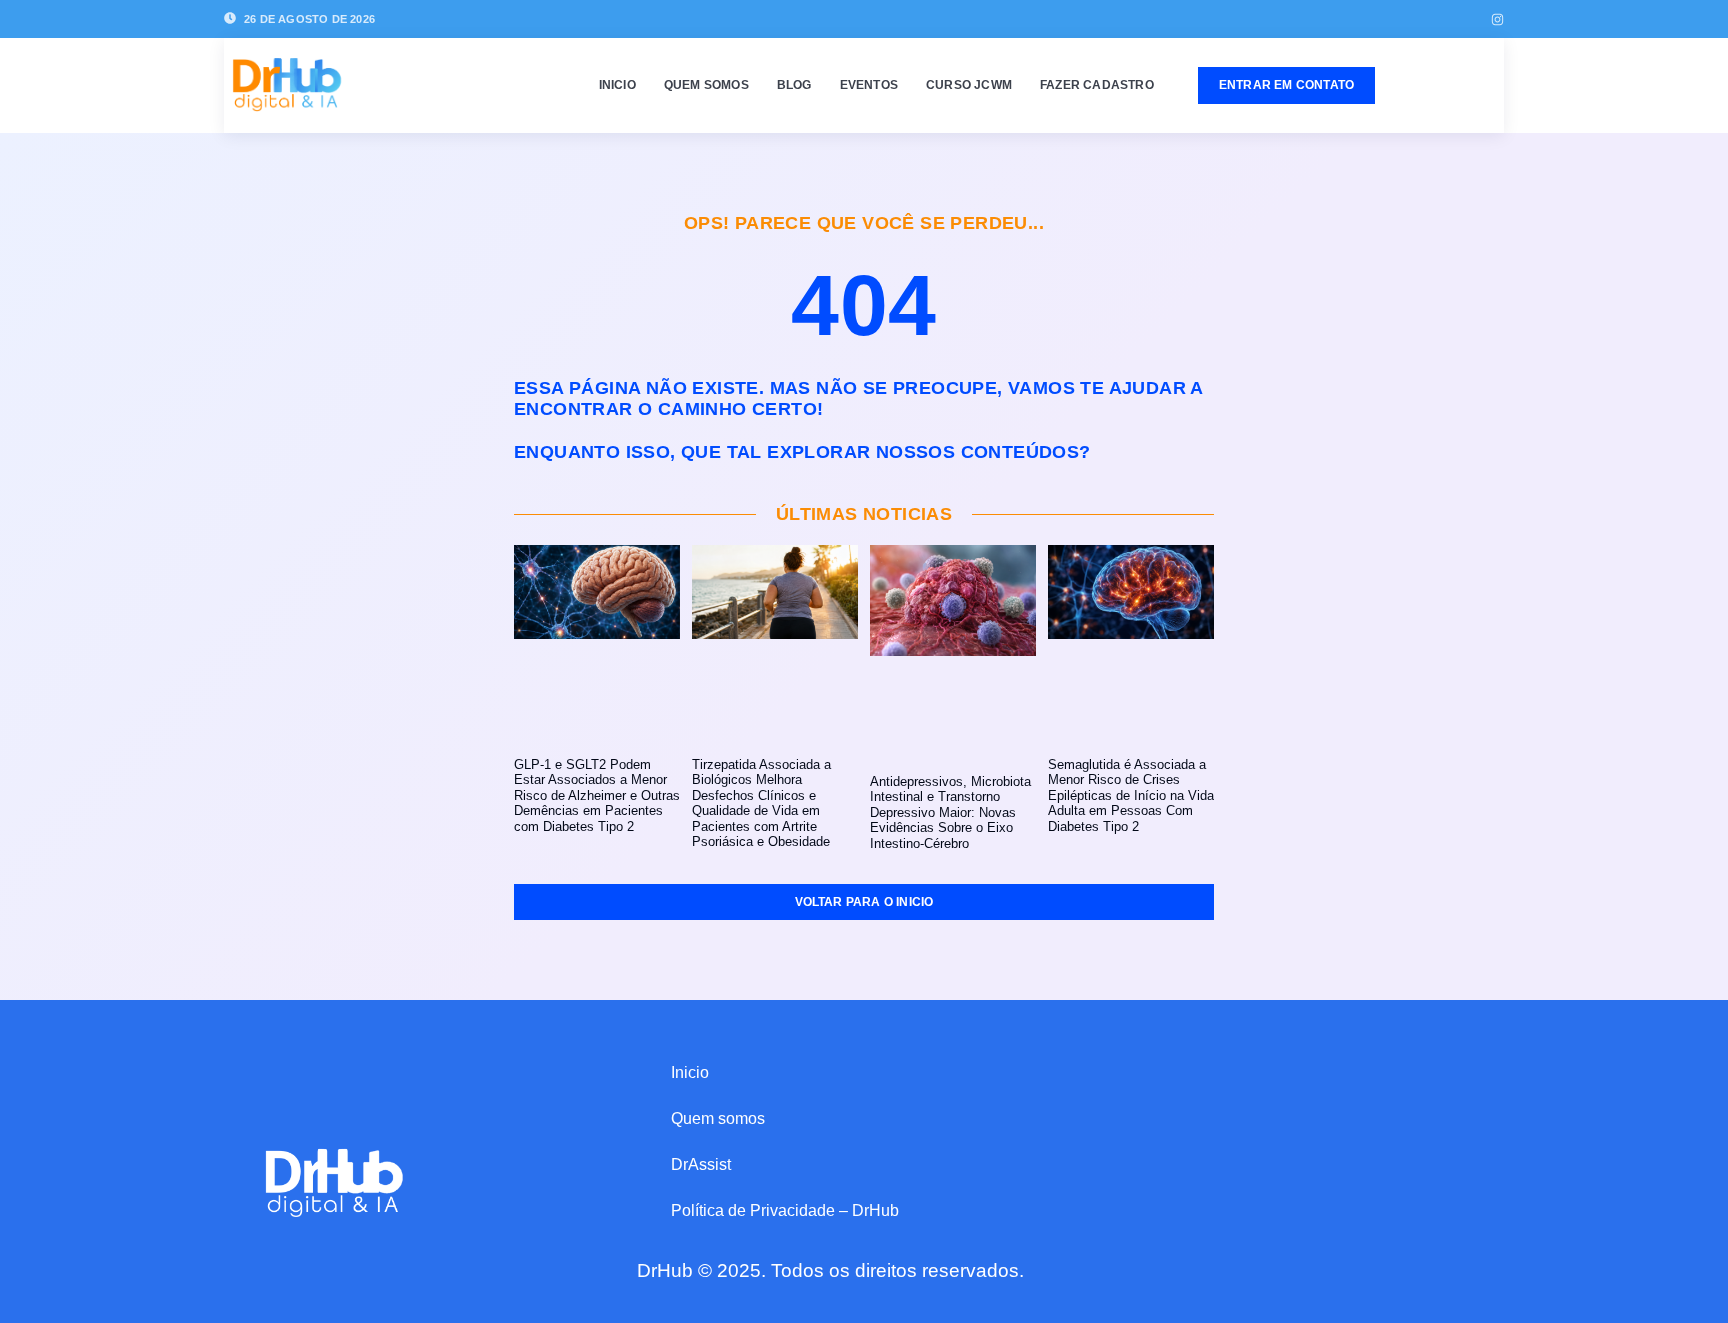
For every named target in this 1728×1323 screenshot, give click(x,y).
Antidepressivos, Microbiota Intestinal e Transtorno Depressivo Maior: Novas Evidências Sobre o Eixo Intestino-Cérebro (950, 812)
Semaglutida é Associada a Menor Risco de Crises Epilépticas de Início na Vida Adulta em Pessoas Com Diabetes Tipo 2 (1131, 795)
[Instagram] (1497, 19)
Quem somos (706, 85)
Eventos (869, 85)
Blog (794, 85)
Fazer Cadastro (1097, 85)
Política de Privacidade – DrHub (785, 1210)
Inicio (617, 85)
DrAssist (701, 1164)
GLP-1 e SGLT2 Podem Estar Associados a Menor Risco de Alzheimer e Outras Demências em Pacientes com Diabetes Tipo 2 (597, 795)
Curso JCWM (969, 85)
